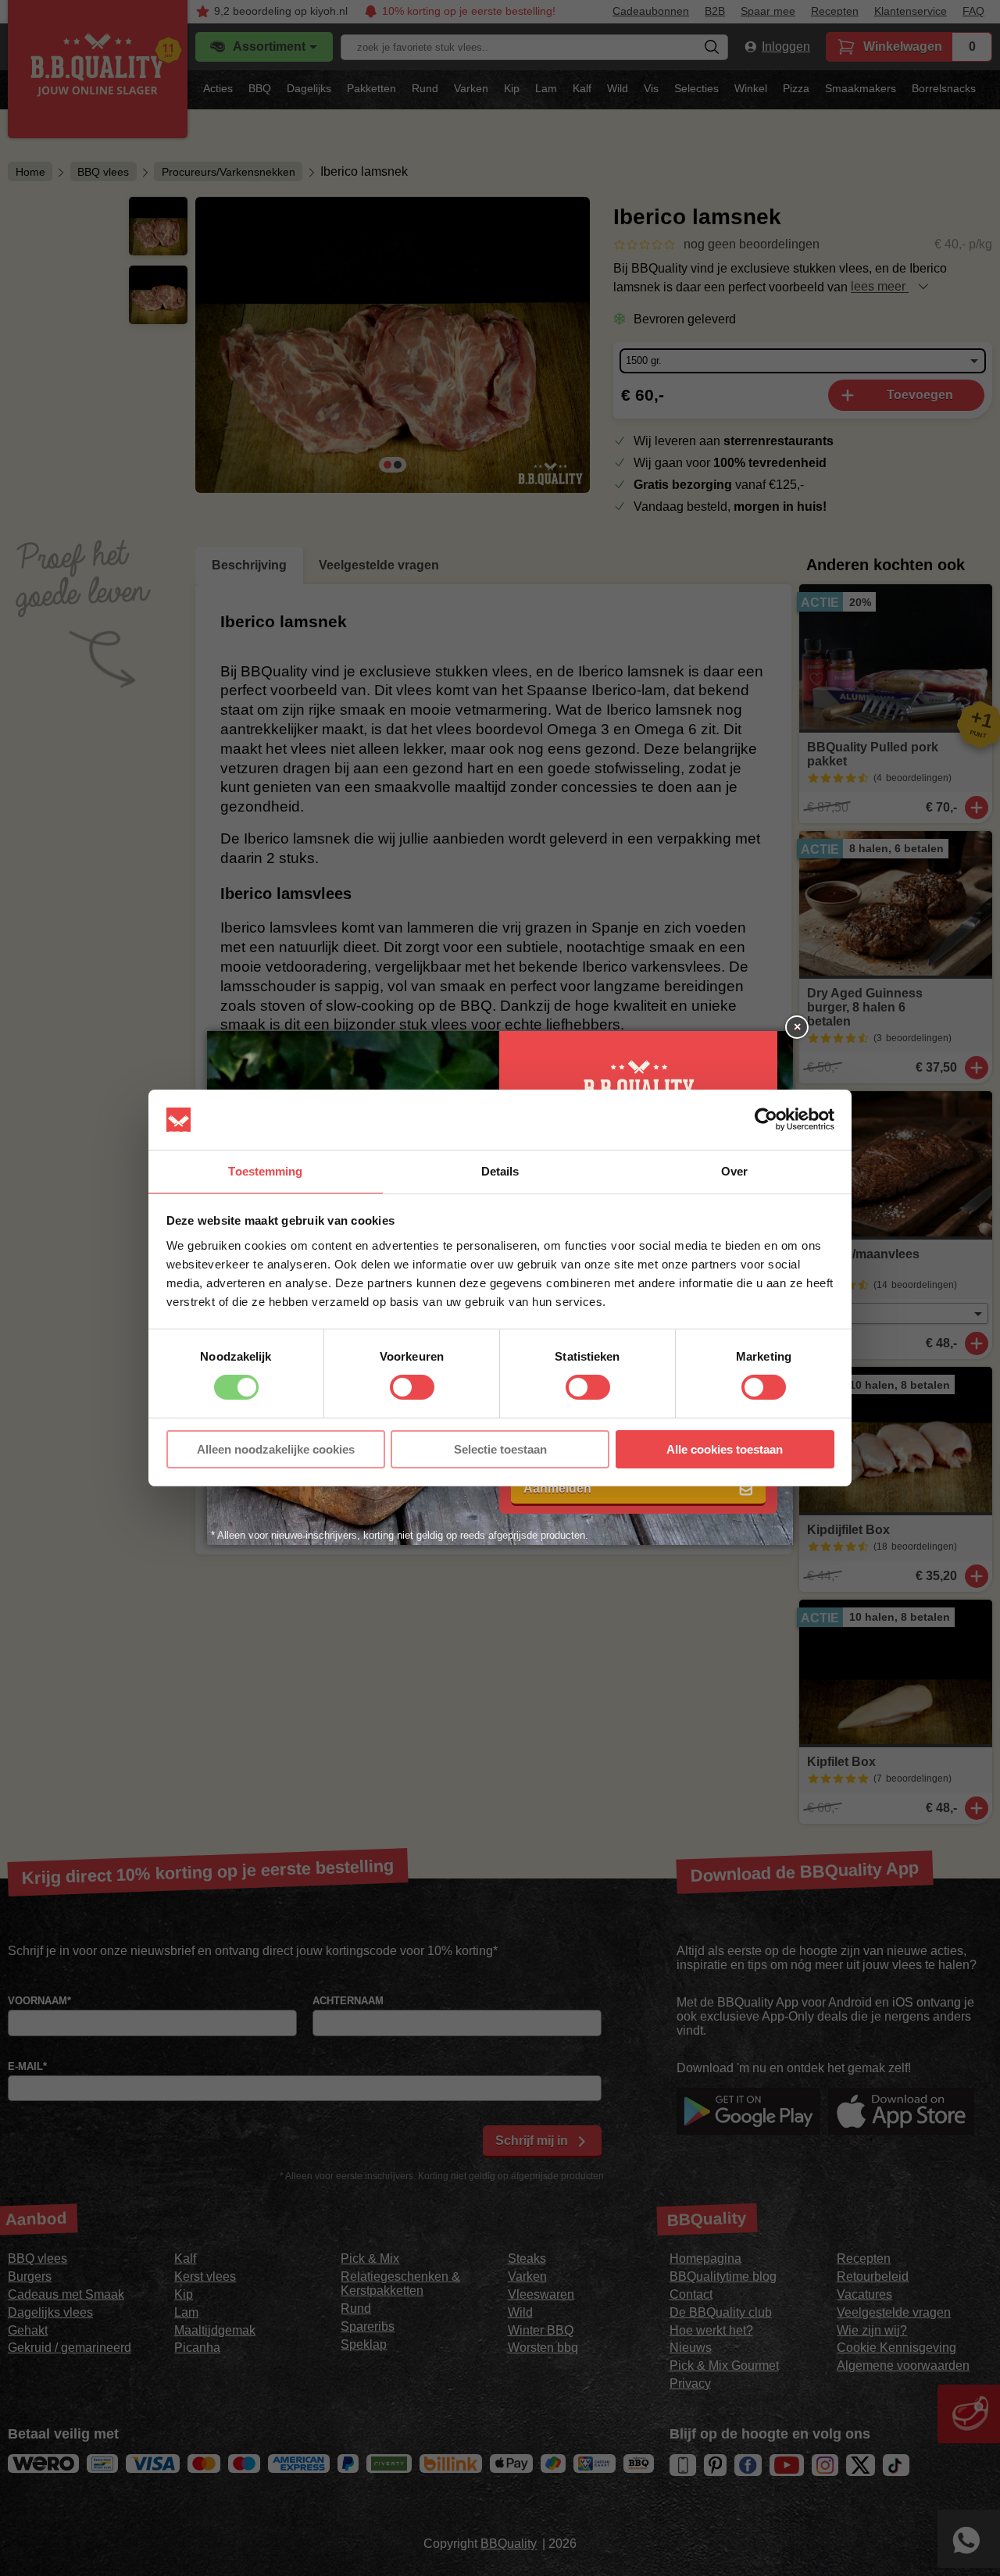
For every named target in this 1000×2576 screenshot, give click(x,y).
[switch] (412, 1387)
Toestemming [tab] (265, 1171)
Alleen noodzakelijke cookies (276, 1449)
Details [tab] (500, 1171)
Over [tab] (734, 1171)
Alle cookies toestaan (725, 1449)
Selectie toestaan (500, 1449)
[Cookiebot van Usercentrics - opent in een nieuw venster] (766, 1119)
